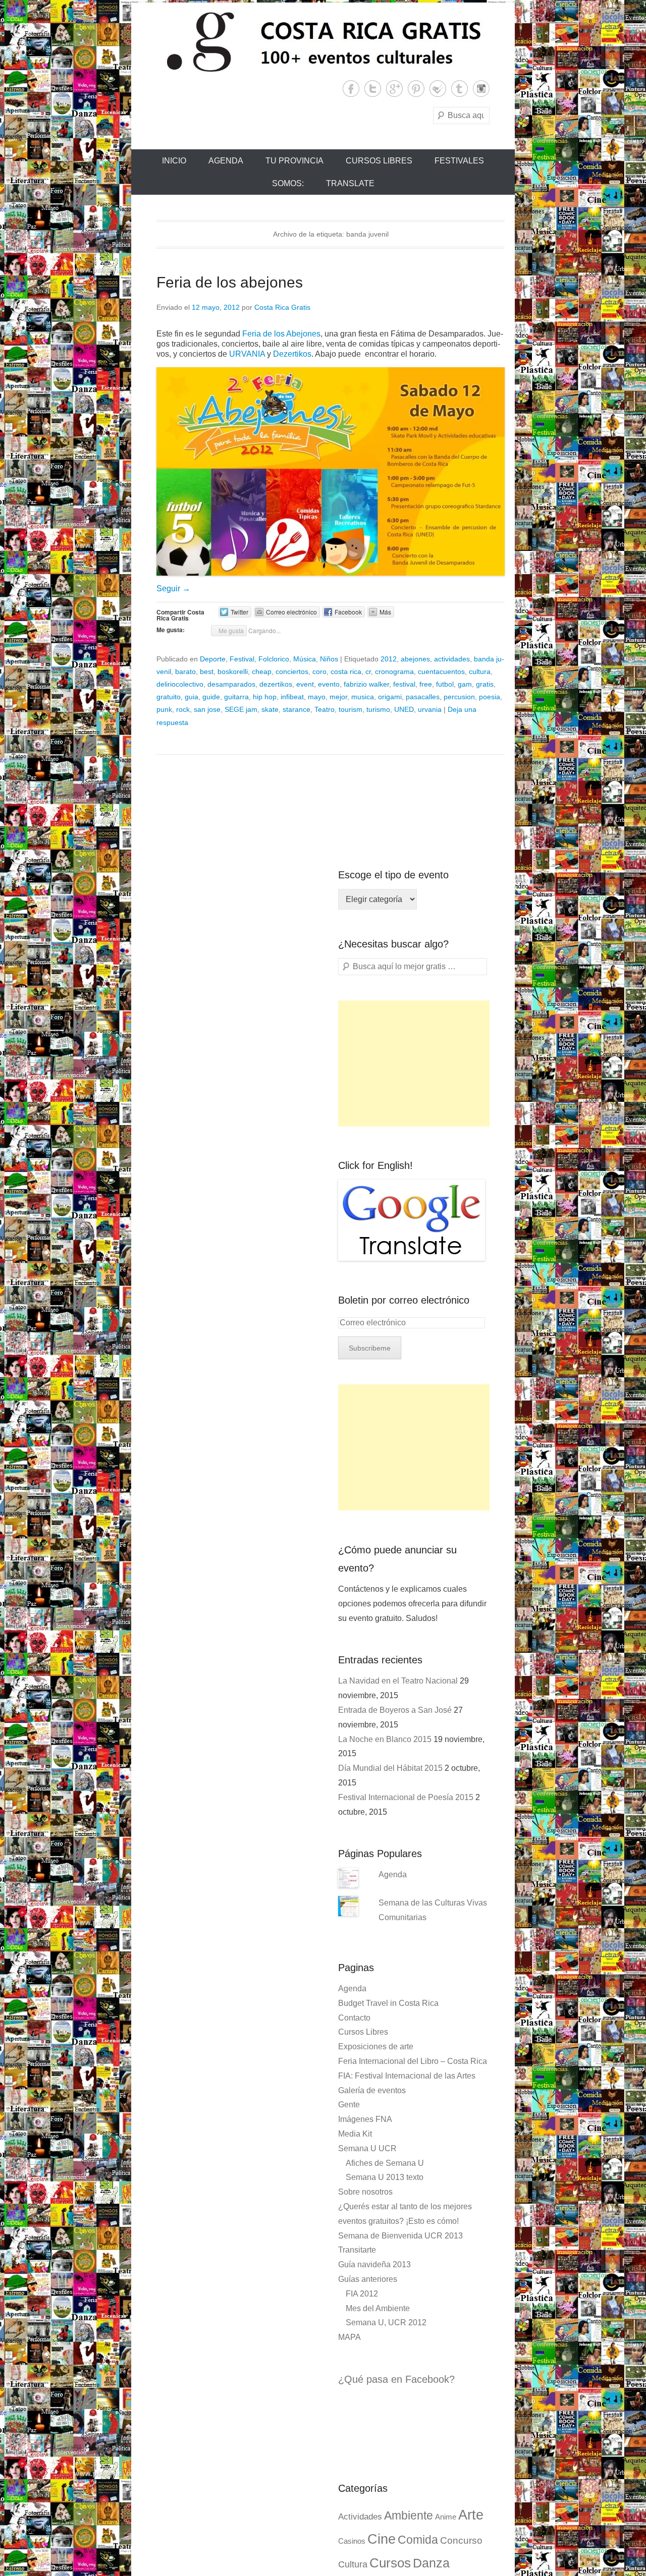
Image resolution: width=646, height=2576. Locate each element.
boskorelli (233, 671)
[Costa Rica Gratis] (323, 41)
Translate (350, 183)
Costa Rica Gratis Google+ (394, 89)
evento (329, 684)
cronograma (394, 671)
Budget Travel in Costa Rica (388, 2003)
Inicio (174, 161)
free (426, 684)
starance (297, 709)
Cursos (390, 2563)
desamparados (231, 684)
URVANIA (247, 354)
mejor (338, 697)
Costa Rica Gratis (282, 307)
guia (192, 697)
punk (164, 709)
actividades (452, 659)
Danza (431, 2563)
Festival (242, 659)
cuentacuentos (441, 671)
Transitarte (357, 2250)
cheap (262, 671)
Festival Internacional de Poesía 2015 (406, 1797)
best (207, 671)
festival (404, 684)
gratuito (169, 697)
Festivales (459, 161)
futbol (445, 684)
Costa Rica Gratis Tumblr (460, 89)
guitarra (236, 697)
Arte (471, 2515)
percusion (459, 697)
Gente (349, 2105)
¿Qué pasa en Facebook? (396, 2379)
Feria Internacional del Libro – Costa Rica (413, 2061)
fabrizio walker (366, 684)
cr (368, 671)
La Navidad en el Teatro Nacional (398, 1681)
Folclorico (274, 659)
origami (390, 697)
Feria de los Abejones (281, 334)
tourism (351, 709)
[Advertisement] (414, 1063)
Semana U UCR (367, 2148)
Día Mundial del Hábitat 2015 (390, 1768)
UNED (404, 709)
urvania (430, 709)
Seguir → (173, 589)
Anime (446, 2517)
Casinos (352, 2541)
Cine (382, 2539)
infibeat (292, 697)
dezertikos (276, 684)
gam (465, 684)
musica (363, 697)
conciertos (292, 671)
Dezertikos (292, 354)
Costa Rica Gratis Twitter (373, 89)
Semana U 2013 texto (385, 2177)
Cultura (353, 2564)
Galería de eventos (372, 2090)
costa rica (346, 671)
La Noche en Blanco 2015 (385, 1739)
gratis (485, 684)
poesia (490, 697)
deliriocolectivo (180, 684)
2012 (389, 659)
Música (305, 659)
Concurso (461, 2540)
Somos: (288, 183)
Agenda (226, 161)
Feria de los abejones (230, 282)
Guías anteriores (368, 2279)
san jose (207, 709)
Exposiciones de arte (376, 2047)
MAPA (349, 2337)
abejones (415, 659)
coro (319, 671)
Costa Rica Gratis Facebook (351, 89)
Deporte (213, 659)
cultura (480, 671)
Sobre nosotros (365, 2192)
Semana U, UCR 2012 (386, 2322)
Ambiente (409, 2515)
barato (185, 671)
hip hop (265, 697)
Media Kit (355, 2134)
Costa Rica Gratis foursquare (438, 89)
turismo (378, 709)
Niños (329, 659)
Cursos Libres (379, 161)
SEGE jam (241, 709)
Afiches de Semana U (385, 2163)
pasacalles (423, 697)
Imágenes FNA (365, 2119)
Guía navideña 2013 (374, 2264)
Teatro (325, 709)
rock (183, 709)
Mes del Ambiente (378, 2308)
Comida (418, 2540)
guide (211, 697)
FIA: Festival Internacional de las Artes (407, 2076)
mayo (317, 697)
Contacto (354, 2018)
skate (270, 709)
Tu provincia (294, 161)
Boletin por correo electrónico (404, 1300)
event (305, 684)
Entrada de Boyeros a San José (395, 1710)
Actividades (360, 2517)
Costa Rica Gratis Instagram (481, 89)
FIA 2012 (362, 2294)
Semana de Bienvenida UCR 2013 (400, 2236)
